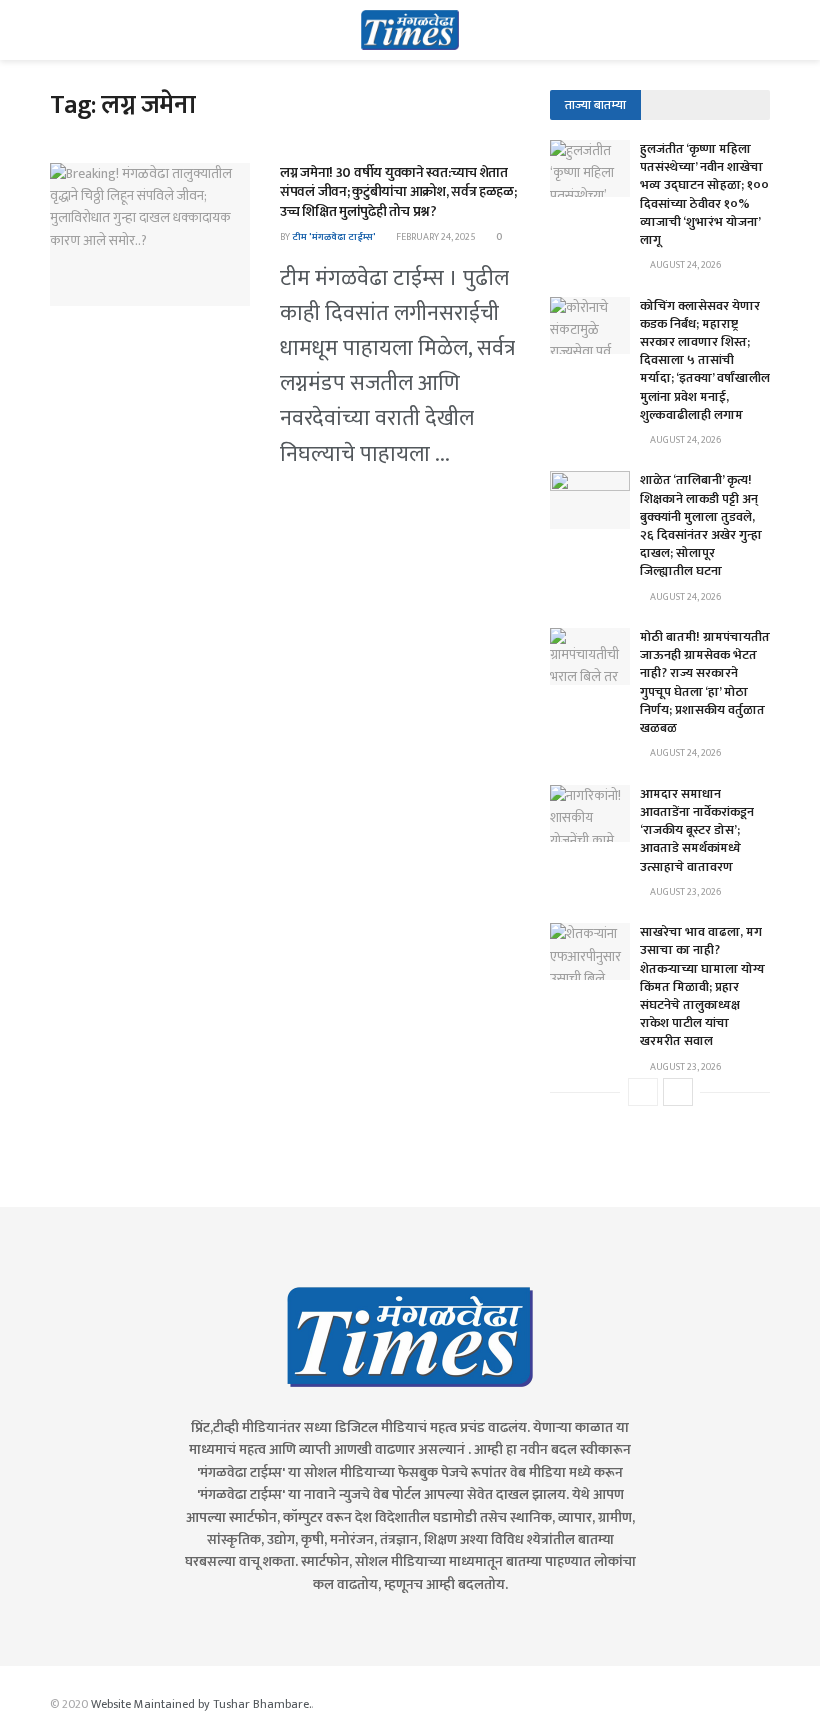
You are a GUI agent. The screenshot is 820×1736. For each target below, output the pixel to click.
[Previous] (643, 1092)
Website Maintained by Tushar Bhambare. (201, 1704)
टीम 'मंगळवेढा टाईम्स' (334, 237)
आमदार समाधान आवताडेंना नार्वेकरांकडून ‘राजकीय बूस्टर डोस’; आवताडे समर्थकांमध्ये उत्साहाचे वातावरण (697, 830)
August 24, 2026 (684, 265)
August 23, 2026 (684, 892)
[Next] (678, 1092)
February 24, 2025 (435, 237)
